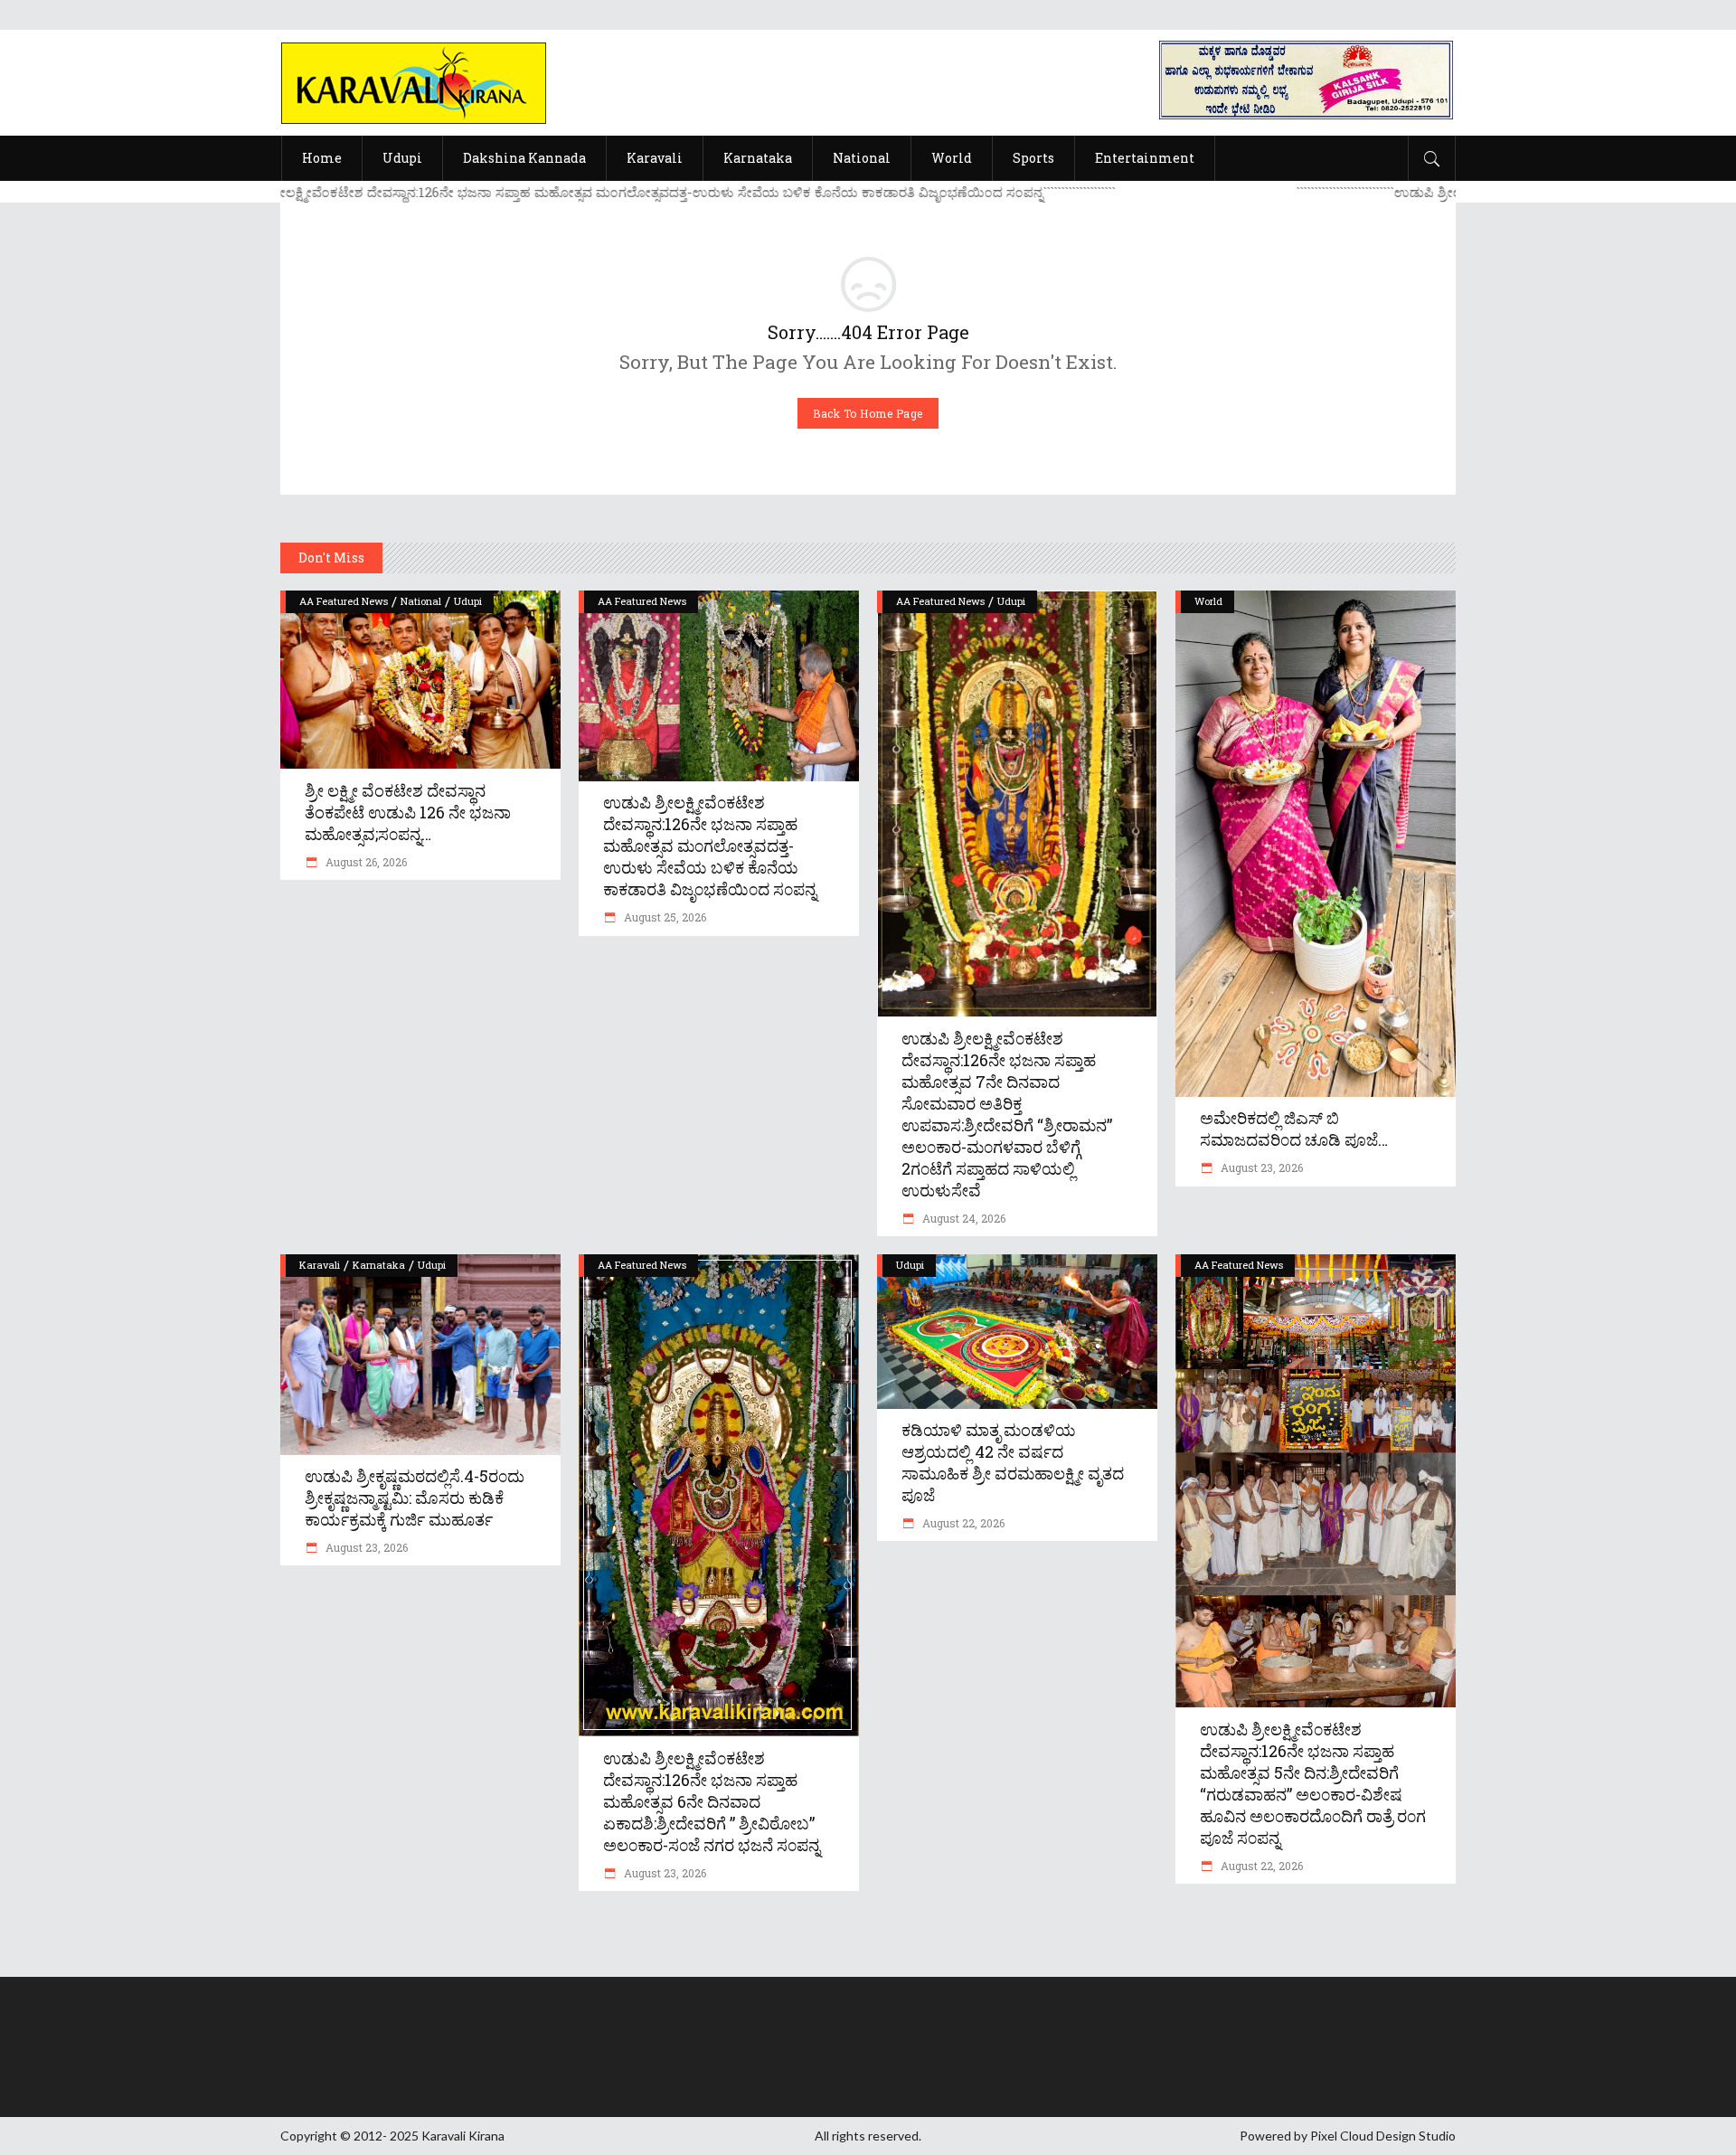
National (421, 601)
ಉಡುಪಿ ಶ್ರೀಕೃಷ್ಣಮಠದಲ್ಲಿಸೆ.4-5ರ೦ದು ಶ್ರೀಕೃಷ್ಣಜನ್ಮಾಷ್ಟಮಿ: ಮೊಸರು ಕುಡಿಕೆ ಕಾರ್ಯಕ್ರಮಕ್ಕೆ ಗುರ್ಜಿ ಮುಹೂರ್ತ (415, 1498)
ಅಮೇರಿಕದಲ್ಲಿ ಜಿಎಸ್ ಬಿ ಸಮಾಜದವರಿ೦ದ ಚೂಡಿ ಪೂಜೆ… (1294, 1129)
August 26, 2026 (365, 862)
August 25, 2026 (664, 917)
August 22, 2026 (962, 1523)
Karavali (320, 1265)
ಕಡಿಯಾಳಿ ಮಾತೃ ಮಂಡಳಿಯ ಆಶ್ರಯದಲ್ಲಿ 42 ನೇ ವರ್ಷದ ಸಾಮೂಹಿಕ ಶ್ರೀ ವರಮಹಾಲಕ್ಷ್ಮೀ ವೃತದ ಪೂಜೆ (1013, 1462)
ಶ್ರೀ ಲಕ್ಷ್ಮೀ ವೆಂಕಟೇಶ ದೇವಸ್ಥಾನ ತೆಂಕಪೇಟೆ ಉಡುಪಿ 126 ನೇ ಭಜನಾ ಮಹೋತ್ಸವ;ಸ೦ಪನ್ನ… (408, 812)
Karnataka (379, 1265)
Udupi (468, 601)
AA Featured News (344, 601)
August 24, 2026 (962, 1218)
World (1208, 601)
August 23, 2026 (1260, 1167)
